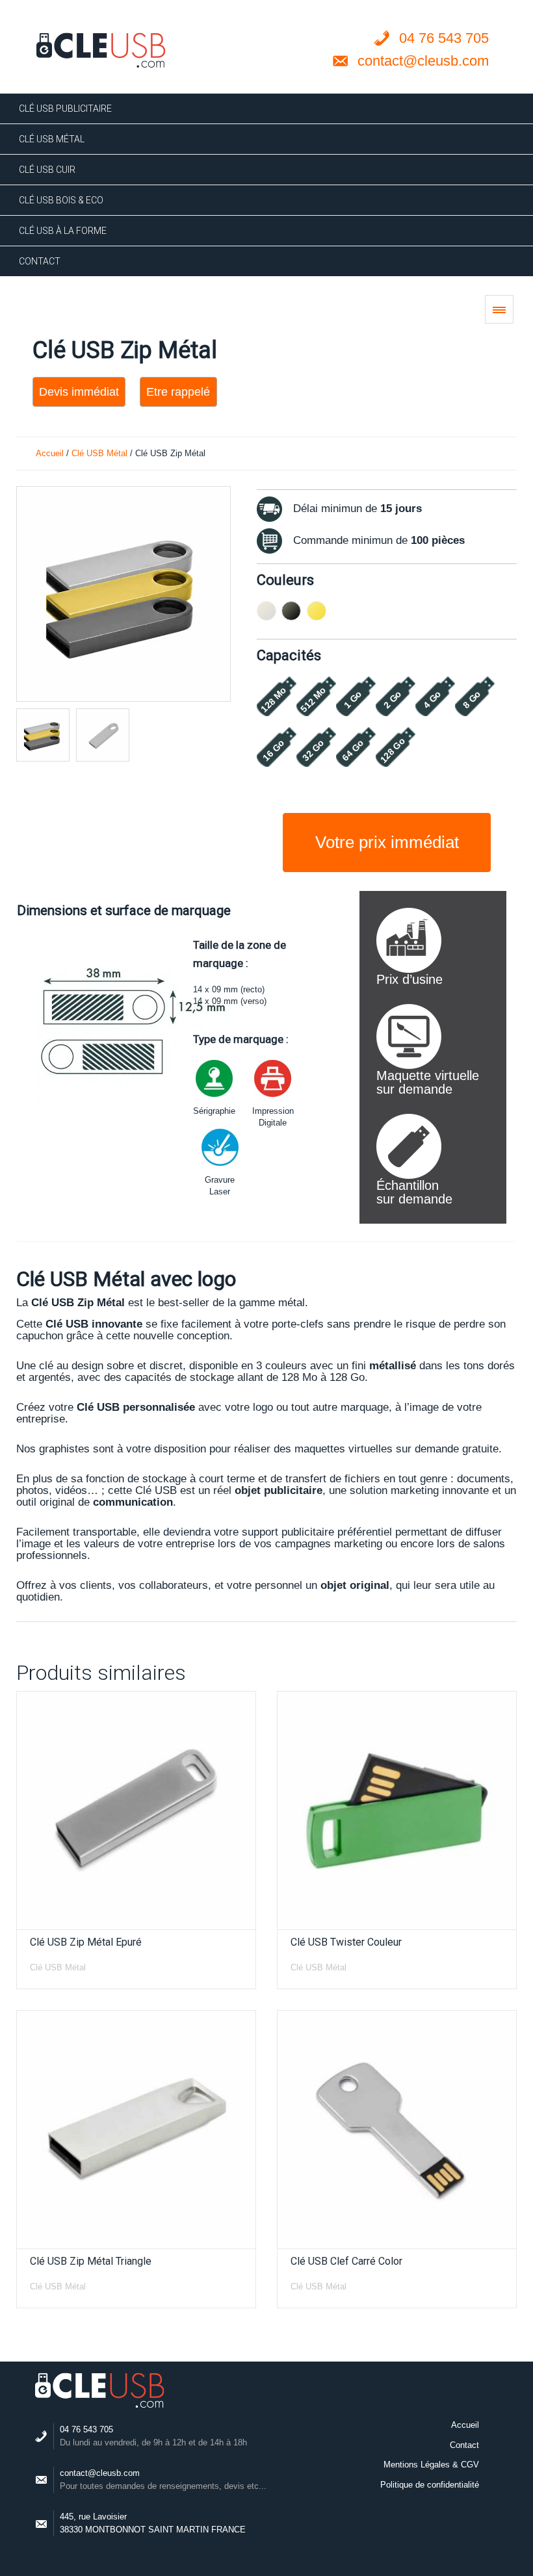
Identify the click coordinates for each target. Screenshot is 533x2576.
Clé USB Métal (99, 453)
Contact (464, 2445)
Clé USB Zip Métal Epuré (86, 1942)
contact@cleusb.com (100, 2473)
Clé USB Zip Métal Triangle (91, 2261)
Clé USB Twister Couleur (346, 1942)
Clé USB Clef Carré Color (346, 2261)
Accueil (50, 453)
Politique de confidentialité (430, 2485)
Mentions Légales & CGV (431, 2465)
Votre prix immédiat (387, 842)
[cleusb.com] (101, 50)
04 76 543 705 (86, 2429)
